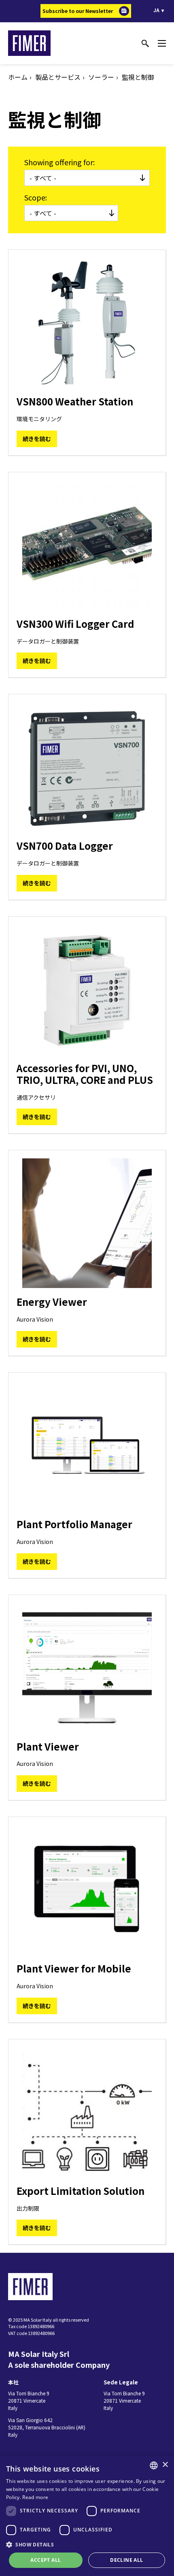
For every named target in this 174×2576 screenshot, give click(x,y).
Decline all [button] (126, 2560)
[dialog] (87, 2516)
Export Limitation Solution (81, 2191)
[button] (87, 2544)
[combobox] (154, 2465)
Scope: (36, 197)
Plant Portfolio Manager (74, 1524)
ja (156, 10)
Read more (35, 2497)
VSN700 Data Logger (65, 846)
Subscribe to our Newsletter (78, 11)
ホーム (18, 77)
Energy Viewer (52, 1302)
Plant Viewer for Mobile (74, 1968)
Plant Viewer (48, 1746)
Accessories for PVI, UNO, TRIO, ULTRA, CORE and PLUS (85, 1074)
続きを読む (37, 439)
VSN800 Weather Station (75, 401)
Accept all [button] (46, 2560)
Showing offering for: (59, 162)
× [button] (165, 2465)
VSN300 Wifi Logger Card (75, 624)
